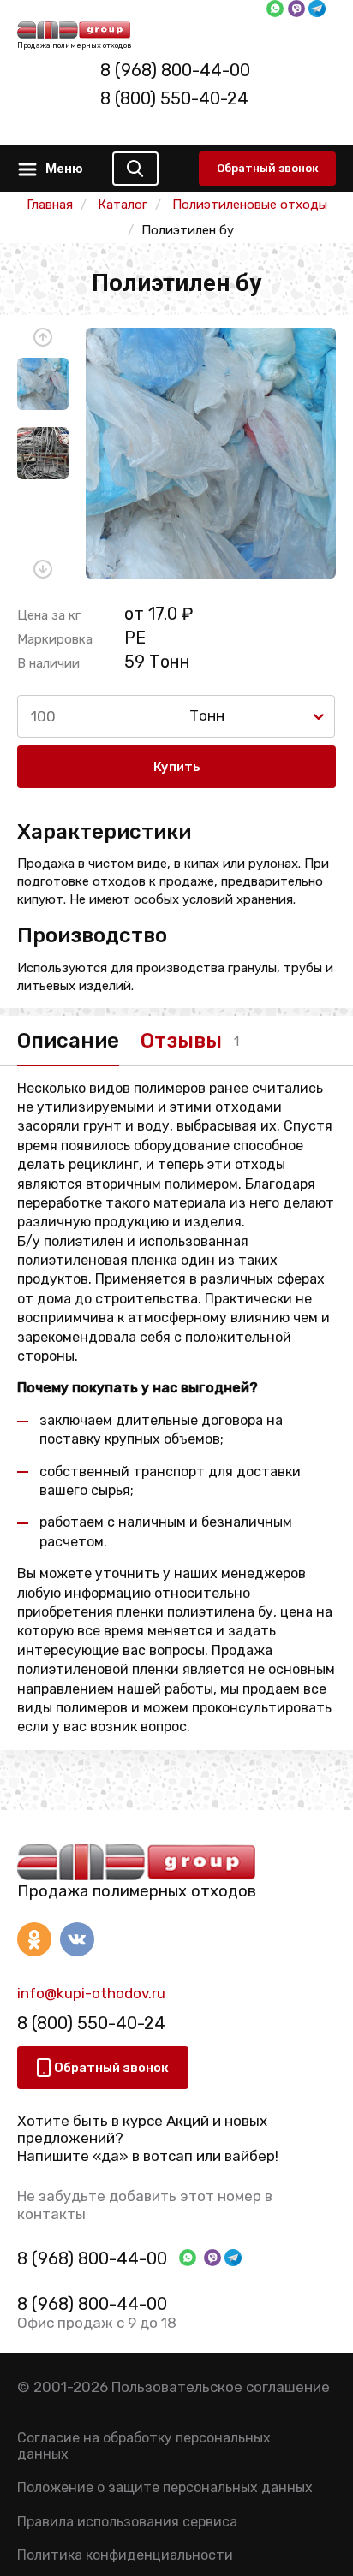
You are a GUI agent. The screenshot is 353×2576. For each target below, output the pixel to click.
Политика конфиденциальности (125, 2555)
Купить (177, 767)
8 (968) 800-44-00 (175, 70)
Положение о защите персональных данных (165, 2487)
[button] (43, 337)
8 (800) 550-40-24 (174, 98)
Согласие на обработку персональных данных (144, 2446)
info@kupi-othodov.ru (91, 1993)
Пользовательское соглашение (221, 2387)
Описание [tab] (68, 1041)
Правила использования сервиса (127, 2522)
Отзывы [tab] (181, 1041)
